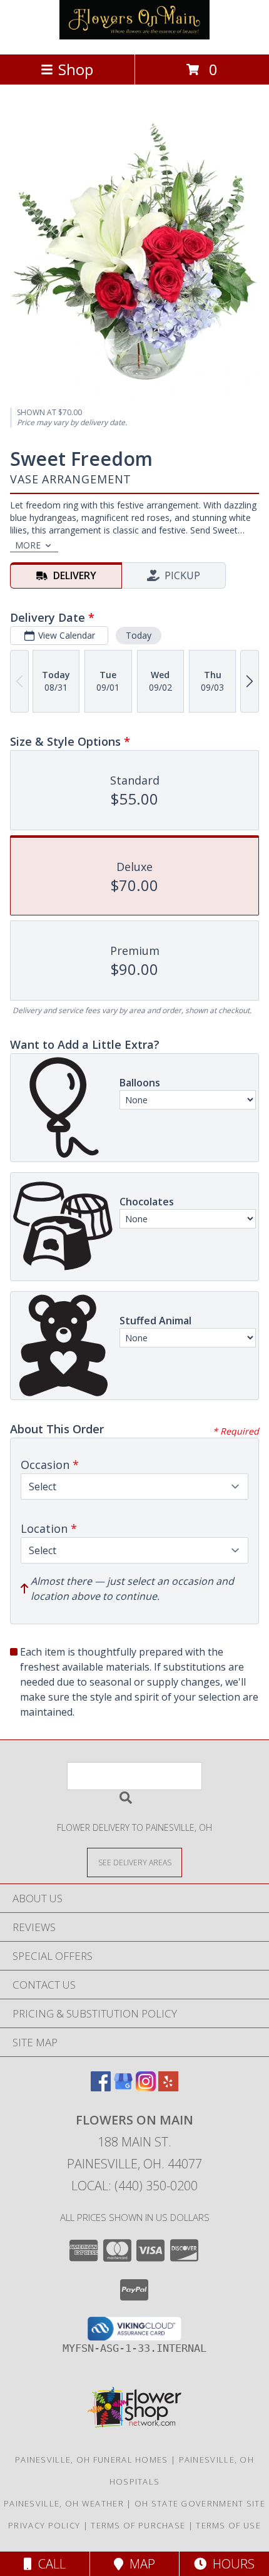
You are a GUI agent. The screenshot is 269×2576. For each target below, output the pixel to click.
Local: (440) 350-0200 (134, 2186)
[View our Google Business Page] (123, 2087)
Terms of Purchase (138, 2525)
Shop (76, 69)
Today (139, 635)
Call (49, 2564)
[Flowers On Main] (134, 36)
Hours (231, 2564)
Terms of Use (228, 2525)
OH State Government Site (200, 2503)
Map (139, 2564)
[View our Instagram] (146, 2087)
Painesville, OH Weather (64, 2503)
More (28, 545)
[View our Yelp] (168, 2087)
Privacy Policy (44, 2525)
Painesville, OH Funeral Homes (92, 2460)
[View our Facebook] (101, 2087)
